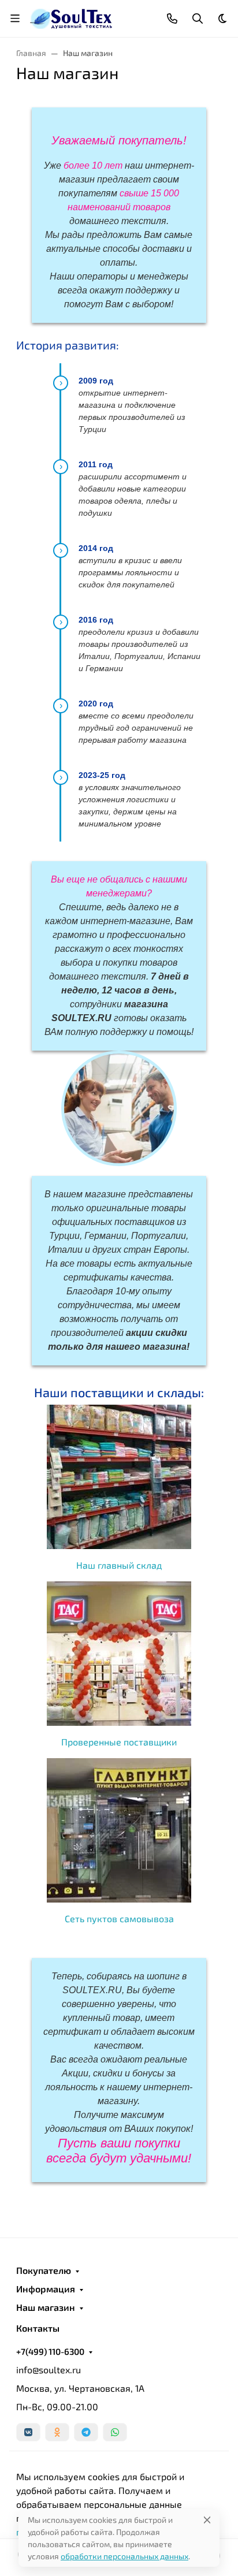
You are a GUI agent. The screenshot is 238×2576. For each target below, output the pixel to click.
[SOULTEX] (72, 17)
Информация (46, 2289)
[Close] (207, 2520)
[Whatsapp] (115, 2432)
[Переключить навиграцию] (15, 18)
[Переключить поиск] (198, 18)
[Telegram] (86, 2432)
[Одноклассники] (57, 2432)
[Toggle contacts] (172, 18)
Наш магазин (46, 2307)
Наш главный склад (119, 1565)
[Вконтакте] (28, 2432)
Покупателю (44, 2270)
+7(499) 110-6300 (50, 2351)
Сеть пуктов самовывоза (119, 1918)
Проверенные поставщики (119, 1742)
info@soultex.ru (49, 2370)
